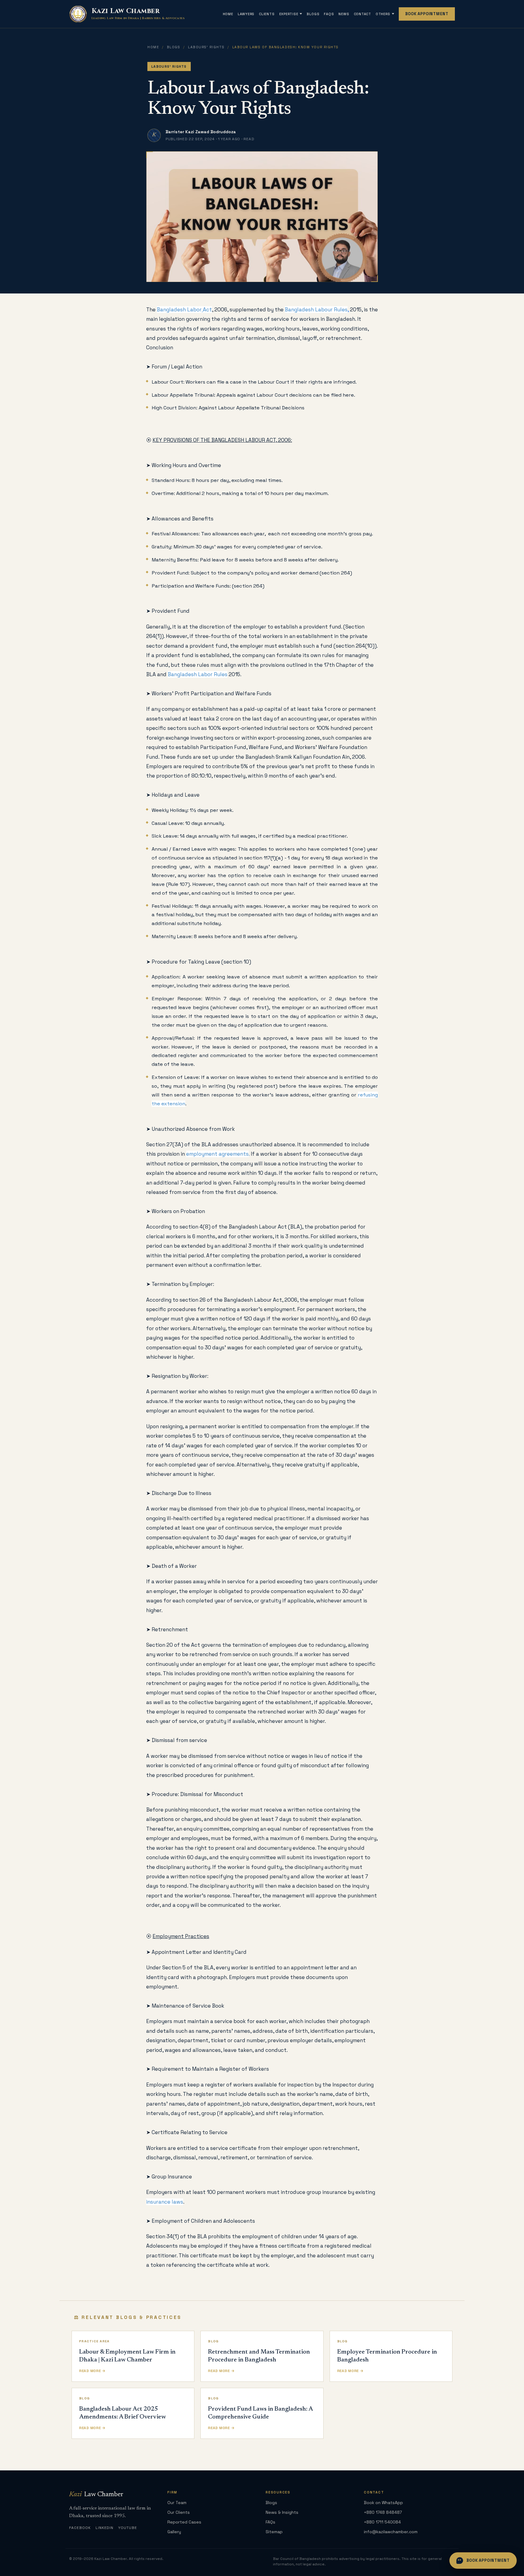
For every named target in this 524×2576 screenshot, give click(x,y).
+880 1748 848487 (383, 2512)
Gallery (174, 2532)
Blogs (313, 14)
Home (228, 14)
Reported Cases (184, 2522)
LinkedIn (105, 2528)
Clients (267, 14)
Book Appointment (427, 14)
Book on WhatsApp (383, 2503)
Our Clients (179, 2512)
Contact (363, 14)
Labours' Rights (206, 47)
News (344, 14)
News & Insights (282, 2512)
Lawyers (246, 14)
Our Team (177, 2503)
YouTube (128, 2528)
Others (383, 14)
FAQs (329, 14)
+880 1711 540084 (382, 2522)
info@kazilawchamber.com (391, 2532)
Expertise (289, 14)
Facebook (80, 2528)
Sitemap (274, 2532)
